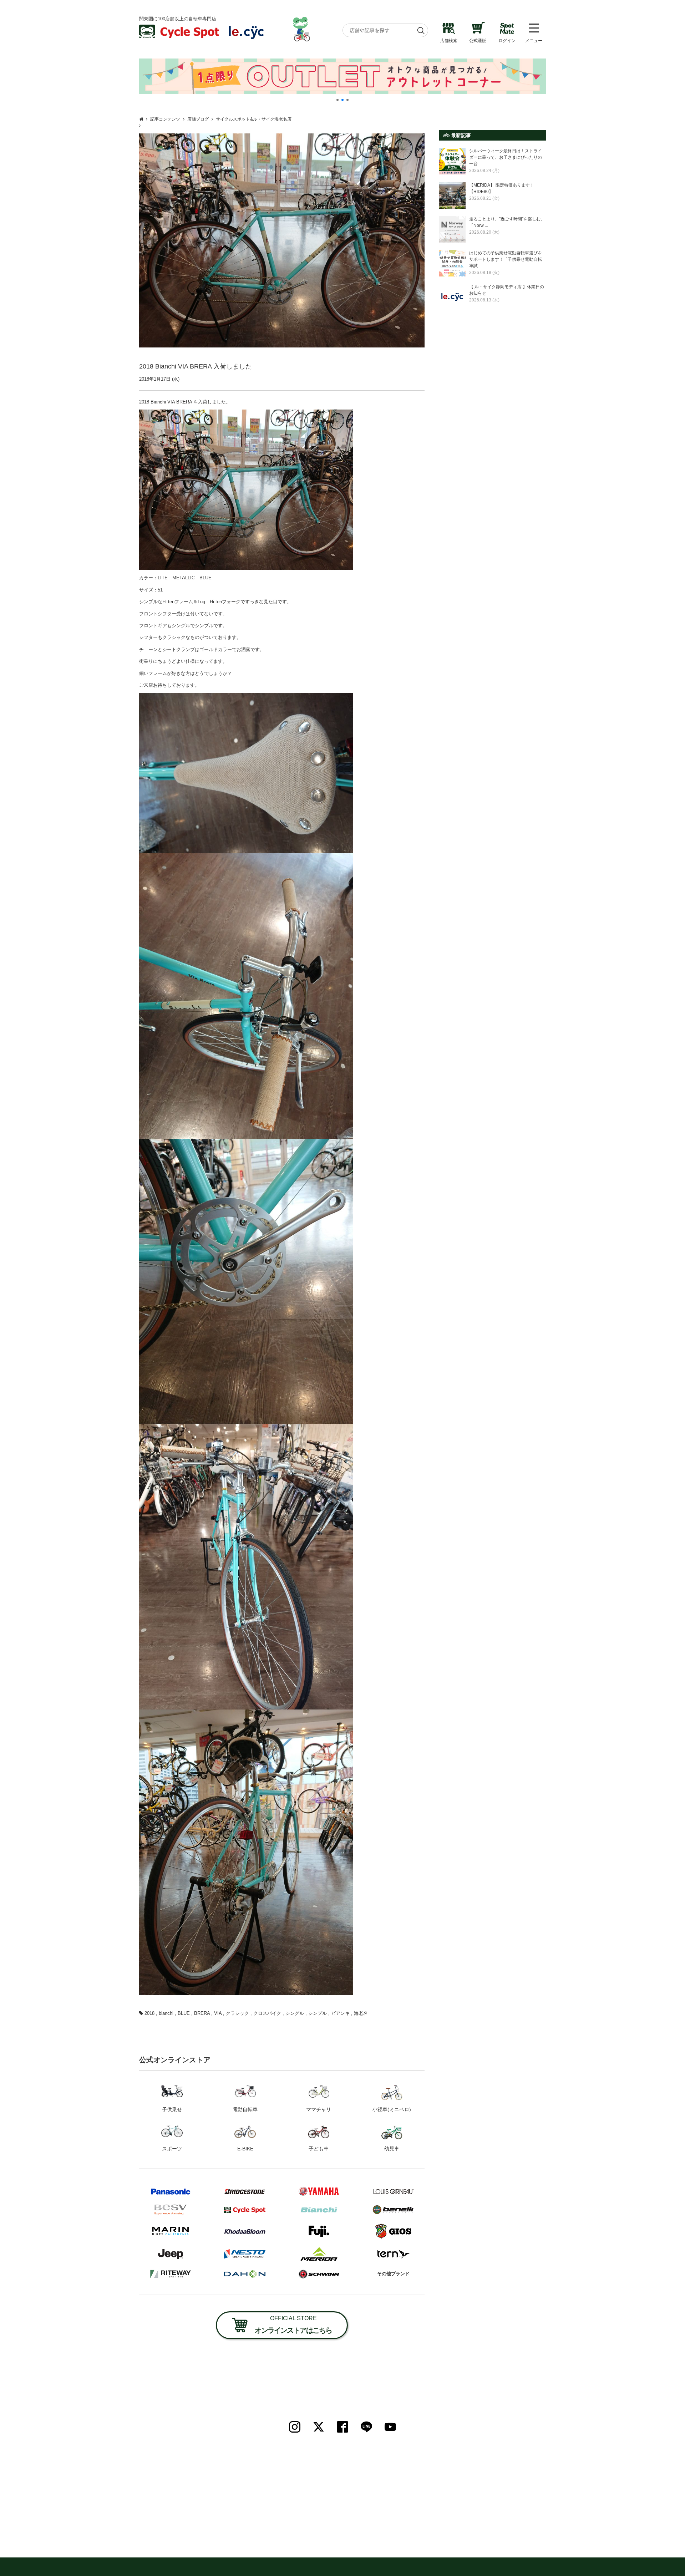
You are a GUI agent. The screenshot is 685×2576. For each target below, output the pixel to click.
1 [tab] (338, 100)
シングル (295, 2013)
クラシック (237, 2013)
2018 (149, 2013)
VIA (218, 2013)
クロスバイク (267, 2013)
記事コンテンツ (165, 119)
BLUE (184, 2013)
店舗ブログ (198, 119)
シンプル (318, 2013)
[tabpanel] (342, 76)
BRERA (202, 2013)
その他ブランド (393, 2274)
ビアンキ (340, 2013)
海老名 (361, 2013)
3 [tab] (347, 100)
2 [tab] (342, 100)
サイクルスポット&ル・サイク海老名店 (254, 119)
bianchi (166, 2013)
